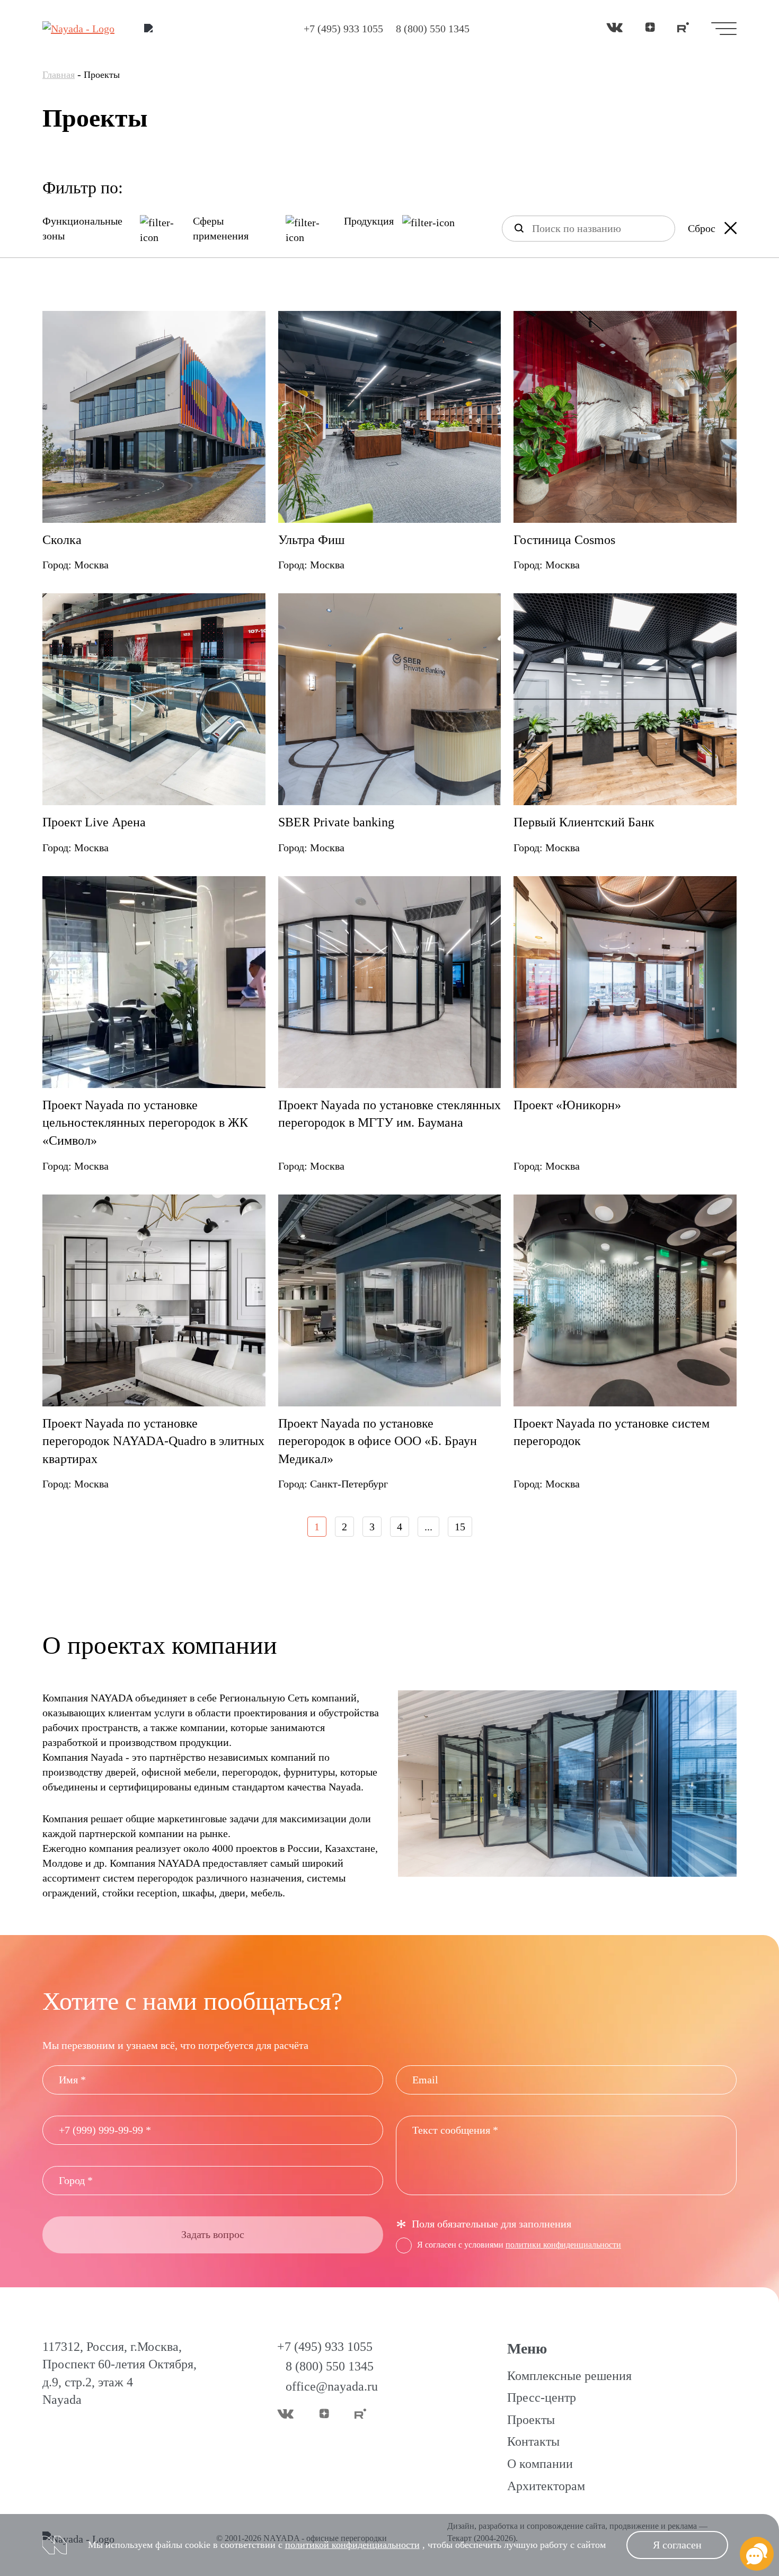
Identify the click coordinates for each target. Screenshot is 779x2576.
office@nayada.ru (332, 2386)
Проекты (531, 2420)
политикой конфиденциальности (352, 2545)
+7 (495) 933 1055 (343, 29)
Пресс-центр (542, 2397)
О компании (540, 2464)
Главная (59, 75)
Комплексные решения (569, 2376)
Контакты (533, 2441)
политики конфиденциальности (563, 2245)
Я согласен (677, 2545)
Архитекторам (546, 2486)
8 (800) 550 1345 (433, 29)
